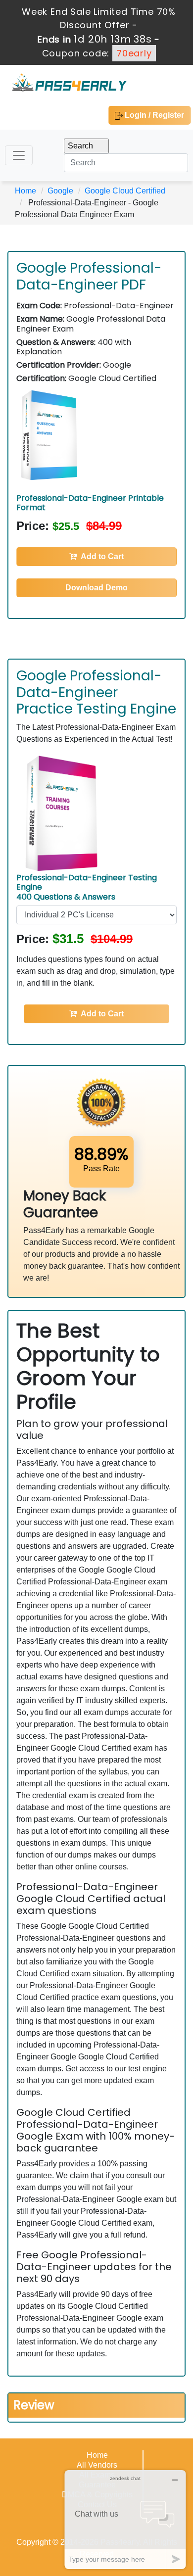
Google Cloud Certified (125, 191)
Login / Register (153, 115)
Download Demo (96, 588)
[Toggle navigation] (19, 155)
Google (60, 191)
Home (25, 191)
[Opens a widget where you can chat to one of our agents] (125, 2519)
